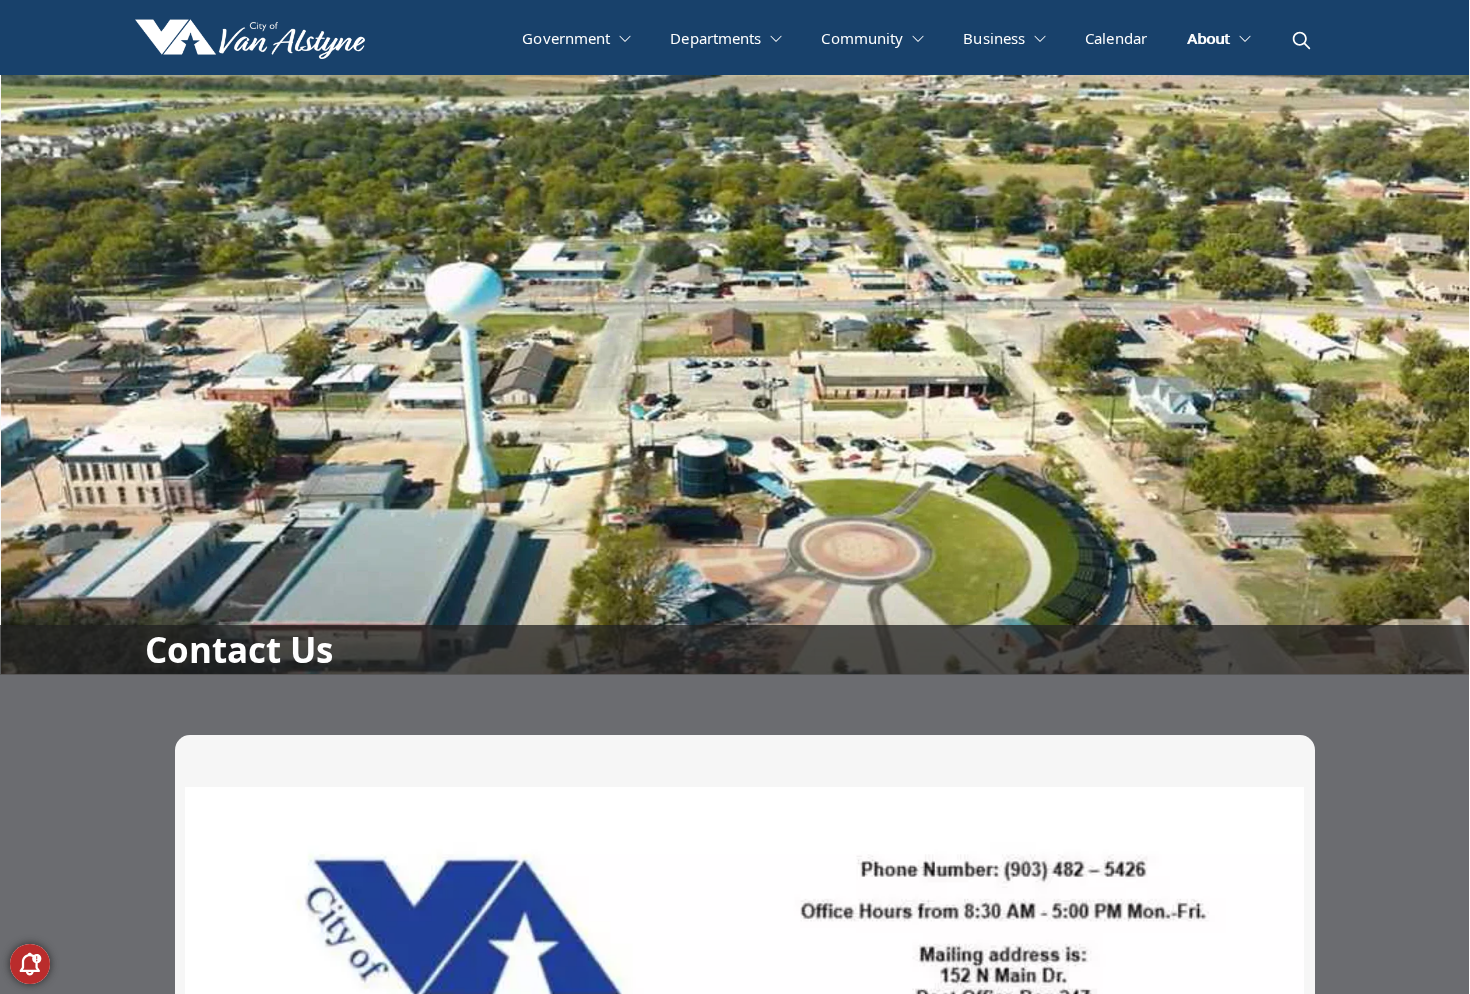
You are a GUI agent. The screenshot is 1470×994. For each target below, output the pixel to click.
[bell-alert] (30, 964)
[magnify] (1301, 40)
